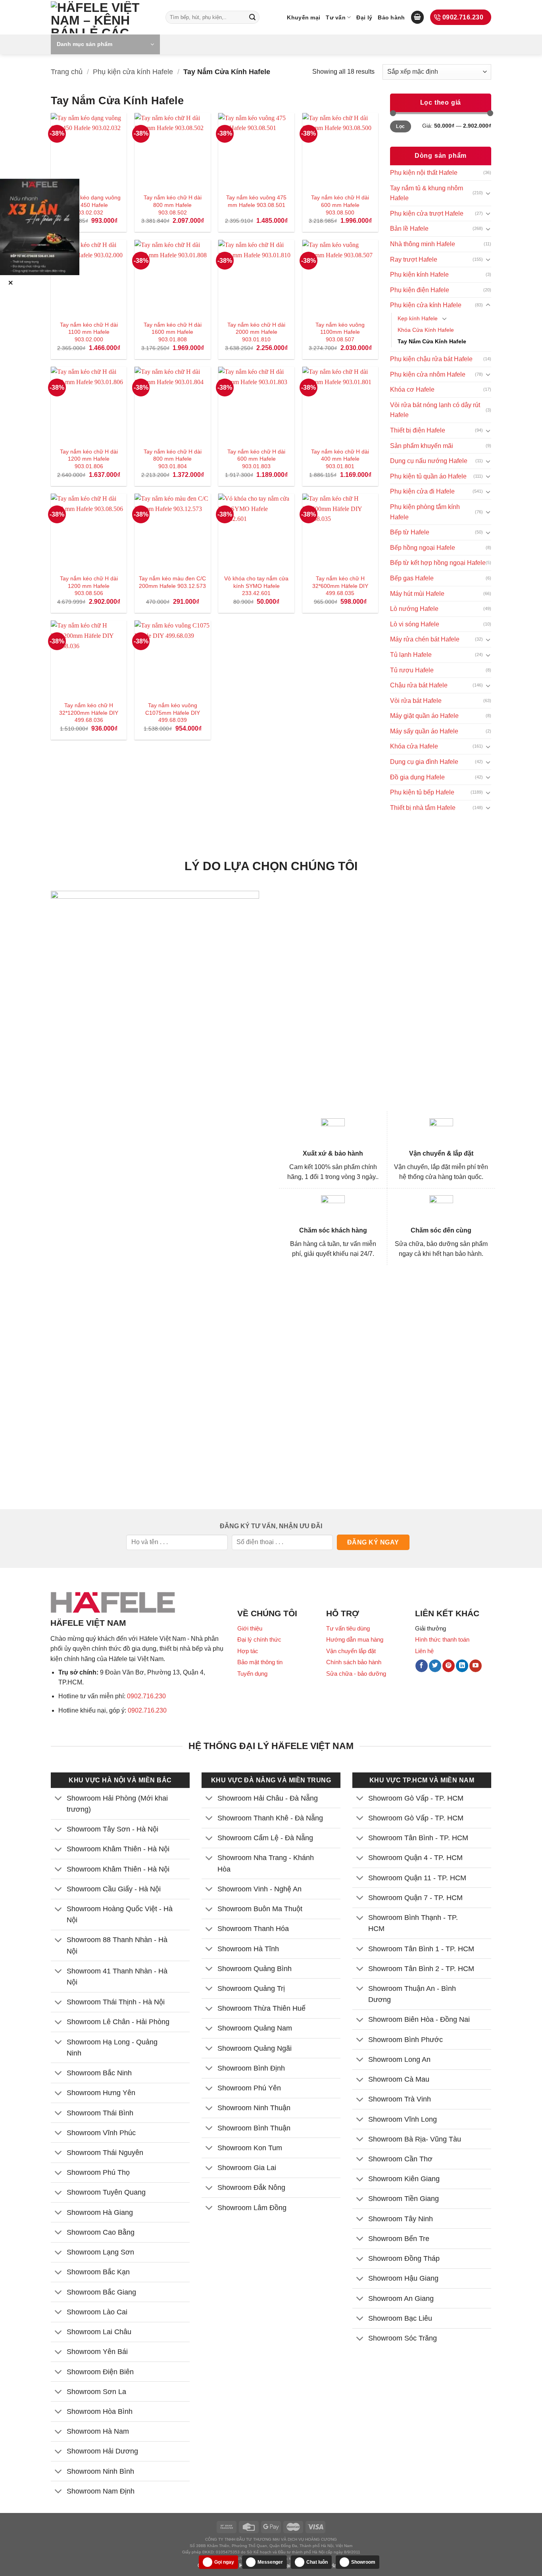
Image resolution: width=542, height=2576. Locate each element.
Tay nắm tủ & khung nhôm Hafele (427, 193)
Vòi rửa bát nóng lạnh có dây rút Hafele (435, 410)
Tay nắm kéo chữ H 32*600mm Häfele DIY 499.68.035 (340, 586)
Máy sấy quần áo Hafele (424, 731)
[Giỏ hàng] (417, 17)
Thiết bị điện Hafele (418, 430)
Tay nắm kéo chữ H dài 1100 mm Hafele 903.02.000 (89, 332)
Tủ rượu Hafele (412, 670)
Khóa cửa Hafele (414, 746)
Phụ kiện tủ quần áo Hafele (428, 476)
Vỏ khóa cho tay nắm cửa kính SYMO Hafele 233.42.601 (256, 586)
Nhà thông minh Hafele (423, 244)
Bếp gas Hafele (412, 578)
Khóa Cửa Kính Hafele (426, 330)
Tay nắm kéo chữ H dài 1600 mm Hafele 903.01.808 (173, 332)
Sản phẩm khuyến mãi (422, 446)
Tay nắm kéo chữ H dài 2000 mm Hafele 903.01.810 (256, 332)
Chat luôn (317, 2562)
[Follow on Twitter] (435, 1666)
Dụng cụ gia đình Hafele (424, 762)
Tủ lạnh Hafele (411, 655)
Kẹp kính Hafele (418, 318)
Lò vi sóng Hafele (415, 624)
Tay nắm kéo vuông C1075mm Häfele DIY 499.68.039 (173, 713)
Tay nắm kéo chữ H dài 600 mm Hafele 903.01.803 (256, 459)
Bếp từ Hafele (410, 532)
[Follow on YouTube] (476, 1666)
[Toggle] (488, 193)
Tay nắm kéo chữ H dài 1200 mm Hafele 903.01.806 (89, 459)
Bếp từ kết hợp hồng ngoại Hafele (438, 563)
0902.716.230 (146, 1696)
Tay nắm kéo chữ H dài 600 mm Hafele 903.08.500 (340, 205)
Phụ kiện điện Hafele (420, 290)
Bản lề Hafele (409, 229)
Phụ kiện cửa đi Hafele (422, 491)
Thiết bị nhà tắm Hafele (423, 808)
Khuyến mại (304, 17)
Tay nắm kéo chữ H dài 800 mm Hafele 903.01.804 (173, 459)
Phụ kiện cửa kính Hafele (133, 72)
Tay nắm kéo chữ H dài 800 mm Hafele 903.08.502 (173, 205)
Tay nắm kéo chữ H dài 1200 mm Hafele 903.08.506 (89, 586)
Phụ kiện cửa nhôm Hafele (428, 374)
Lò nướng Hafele (414, 609)
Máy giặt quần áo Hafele (424, 716)
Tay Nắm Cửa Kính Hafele (432, 341)
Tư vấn (336, 17)
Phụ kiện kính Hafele (419, 275)
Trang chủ (67, 72)
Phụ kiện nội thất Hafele (424, 173)
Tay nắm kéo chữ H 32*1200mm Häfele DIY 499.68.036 (89, 713)
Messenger (270, 2562)
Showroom (363, 2562)
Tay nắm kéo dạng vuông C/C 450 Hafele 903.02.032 (89, 205)
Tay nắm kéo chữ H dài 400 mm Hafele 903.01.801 (340, 459)
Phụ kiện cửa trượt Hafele (427, 213)
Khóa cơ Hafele (412, 389)
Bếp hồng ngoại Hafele (423, 548)
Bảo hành (391, 17)
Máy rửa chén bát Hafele (425, 639)
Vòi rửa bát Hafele (416, 701)
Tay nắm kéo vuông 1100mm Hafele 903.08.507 (340, 332)
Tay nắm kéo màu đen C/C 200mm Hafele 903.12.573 (172, 582)
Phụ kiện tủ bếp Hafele (422, 792)
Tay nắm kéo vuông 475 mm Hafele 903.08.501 (256, 201)
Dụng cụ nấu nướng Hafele (429, 461)
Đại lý (364, 17)
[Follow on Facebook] (422, 1666)
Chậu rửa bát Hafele (419, 685)
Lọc (400, 126)
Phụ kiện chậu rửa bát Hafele (431, 359)
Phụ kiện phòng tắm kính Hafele (425, 512)
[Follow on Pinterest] (449, 1666)
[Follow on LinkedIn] (462, 1666)
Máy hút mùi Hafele (417, 594)
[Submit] (252, 17)
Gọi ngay (224, 2562)
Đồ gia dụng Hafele (417, 777)
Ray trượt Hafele (414, 259)
